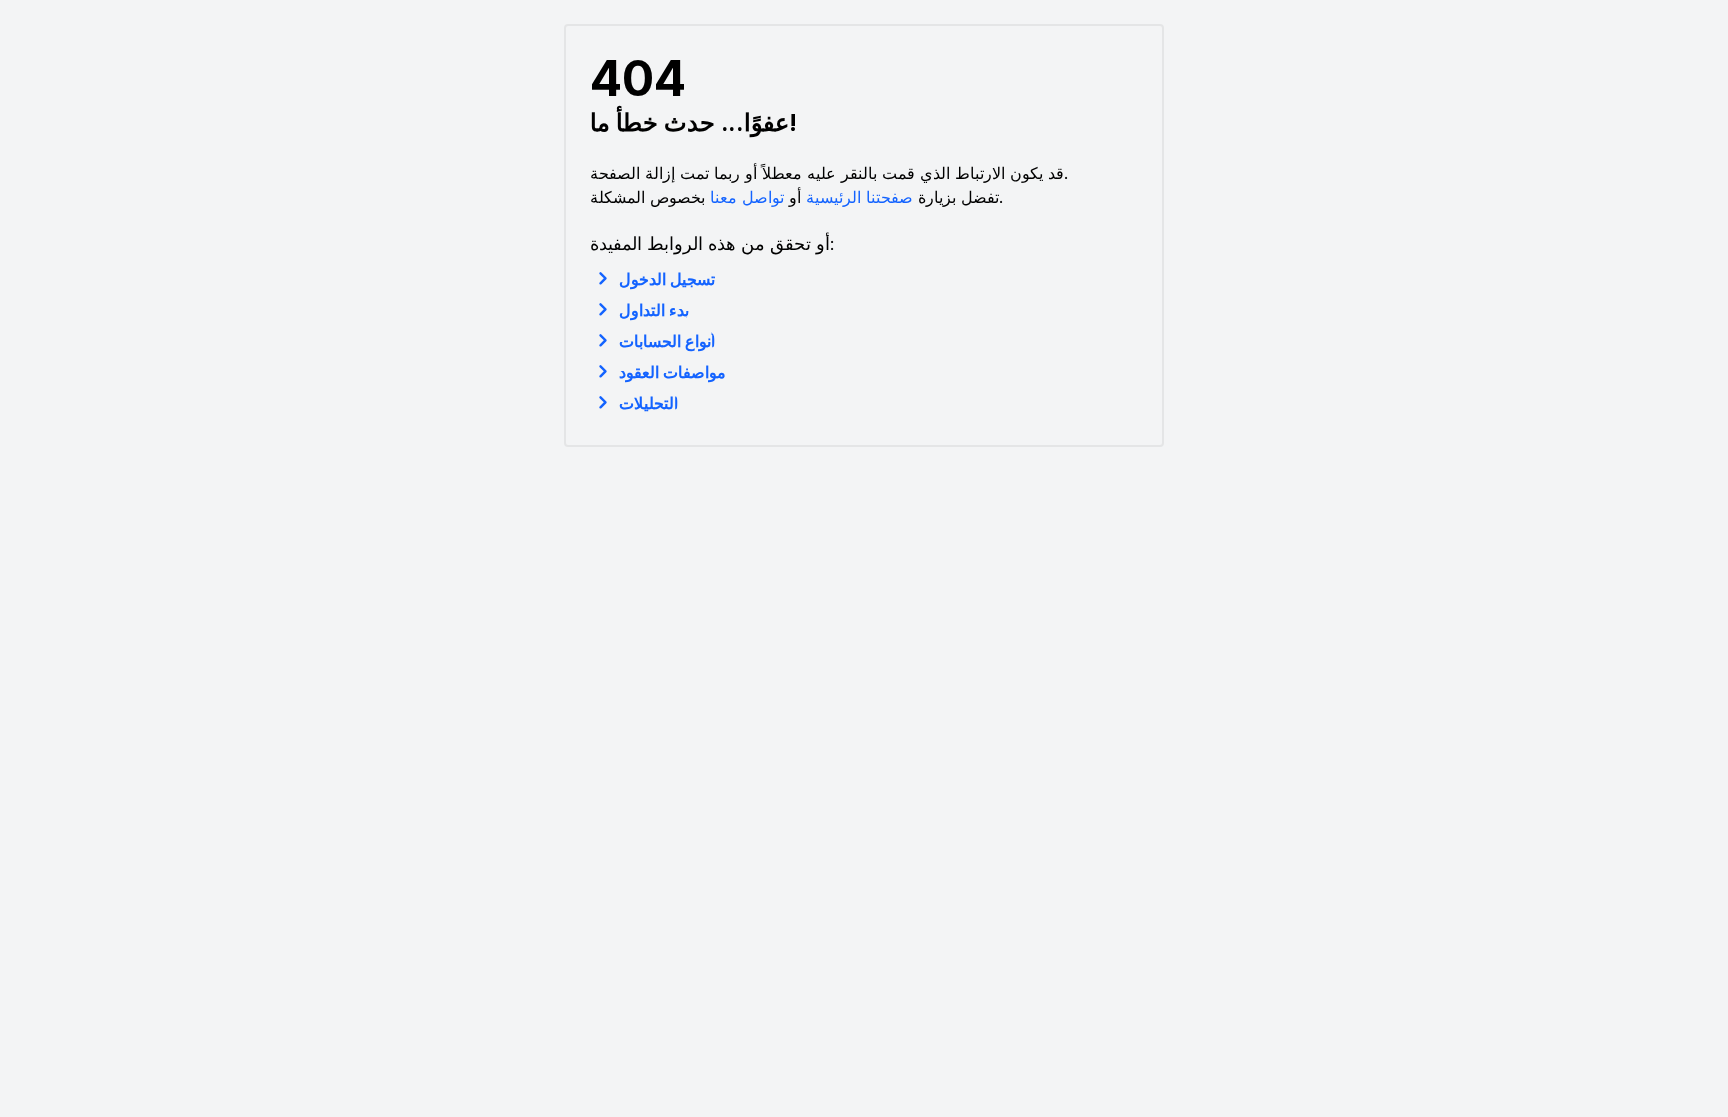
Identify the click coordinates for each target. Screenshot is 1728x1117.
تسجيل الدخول (667, 279)
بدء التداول (654, 310)
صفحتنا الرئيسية (859, 197)
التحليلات (648, 403)
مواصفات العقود (672, 372)
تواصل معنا (747, 197)
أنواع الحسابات (667, 341)
